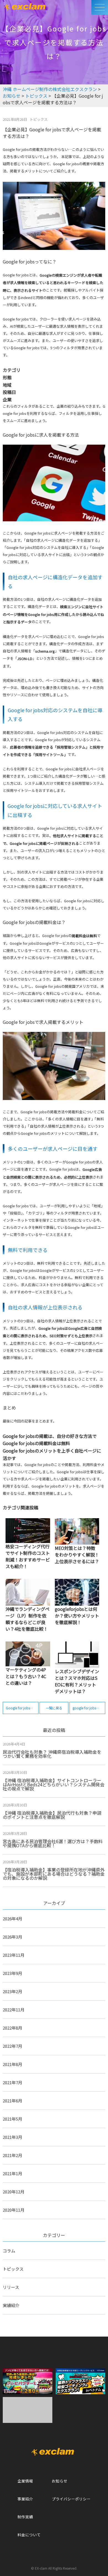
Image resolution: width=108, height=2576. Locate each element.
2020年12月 (14, 2192)
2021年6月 (12, 2101)
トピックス (13, 2269)
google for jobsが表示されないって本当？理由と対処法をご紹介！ (89, 1708)
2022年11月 (14, 2010)
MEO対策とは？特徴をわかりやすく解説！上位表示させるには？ (77, 1555)
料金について (29, 2535)
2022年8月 (12, 2028)
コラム (9, 2251)
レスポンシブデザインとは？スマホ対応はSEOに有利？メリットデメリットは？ (77, 1681)
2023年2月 (12, 1991)
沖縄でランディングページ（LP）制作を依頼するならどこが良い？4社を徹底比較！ (28, 1619)
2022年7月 (12, 2046)
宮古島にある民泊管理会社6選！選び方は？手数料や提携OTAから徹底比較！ (53, 1843)
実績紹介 (11, 2305)
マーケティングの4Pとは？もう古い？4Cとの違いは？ (26, 1676)
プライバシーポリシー (71, 2499)
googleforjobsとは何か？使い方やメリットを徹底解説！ (77, 1616)
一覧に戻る (54, 1708)
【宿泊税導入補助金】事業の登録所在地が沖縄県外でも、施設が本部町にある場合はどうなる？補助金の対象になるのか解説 (54, 1874)
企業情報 (25, 2481)
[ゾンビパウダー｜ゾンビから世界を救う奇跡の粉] (28, 2380)
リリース (11, 2287)
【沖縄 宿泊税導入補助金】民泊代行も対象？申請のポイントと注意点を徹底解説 (52, 1815)
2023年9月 (12, 1973)
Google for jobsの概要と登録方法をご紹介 (22, 1708)
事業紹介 (25, 2499)
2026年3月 (12, 1937)
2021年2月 (12, 2155)
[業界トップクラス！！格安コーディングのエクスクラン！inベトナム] (81, 2380)
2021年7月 (12, 2082)
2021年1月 (12, 2173)
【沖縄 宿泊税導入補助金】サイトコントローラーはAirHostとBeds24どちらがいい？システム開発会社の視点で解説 (54, 1784)
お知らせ (60, 2481)
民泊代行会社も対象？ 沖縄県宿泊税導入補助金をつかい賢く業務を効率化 (52, 1754)
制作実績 (25, 2517)
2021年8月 (12, 2064)
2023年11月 (14, 1955)
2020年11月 (14, 2210)
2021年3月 (12, 2137)
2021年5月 (12, 2119)
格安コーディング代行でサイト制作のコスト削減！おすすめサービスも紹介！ (28, 1556)
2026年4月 (12, 1919)
